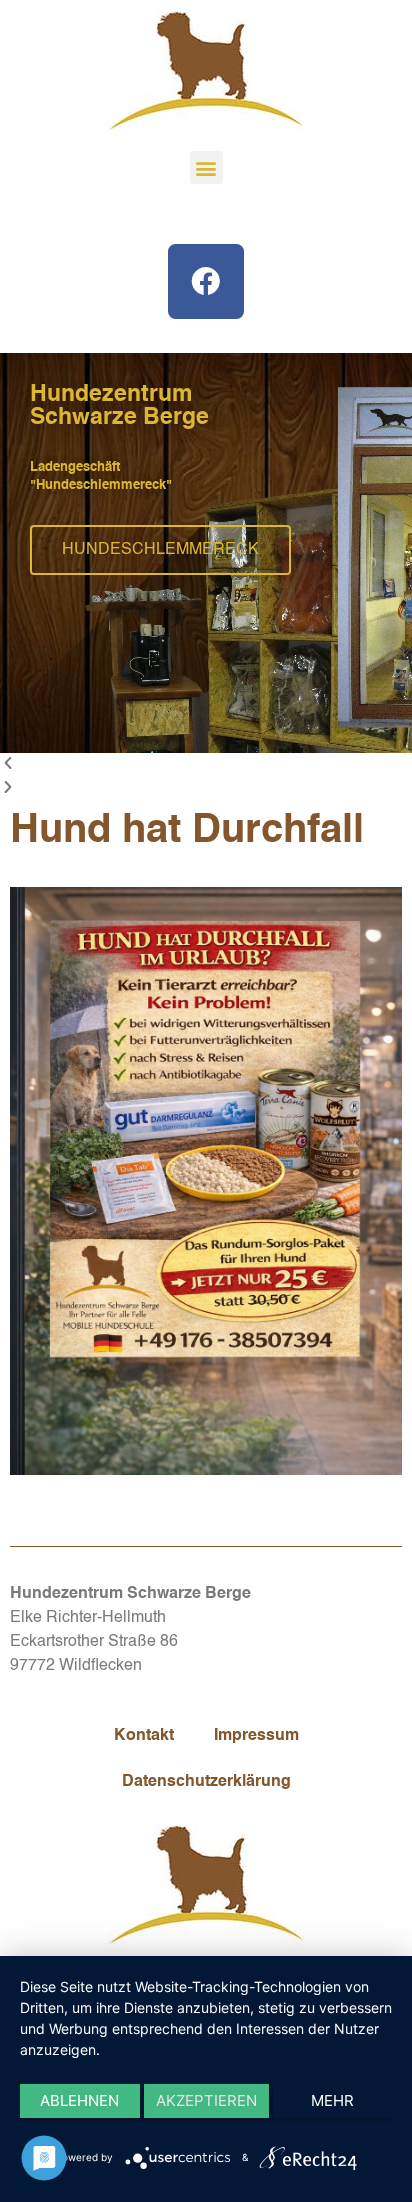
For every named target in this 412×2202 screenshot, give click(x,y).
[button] (206, 167)
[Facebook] (205, 281)
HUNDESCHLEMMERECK (160, 551)
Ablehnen (79, 2100)
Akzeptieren (206, 2100)
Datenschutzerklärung (206, 1782)
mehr (332, 2100)
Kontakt (144, 1736)
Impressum (256, 1736)
